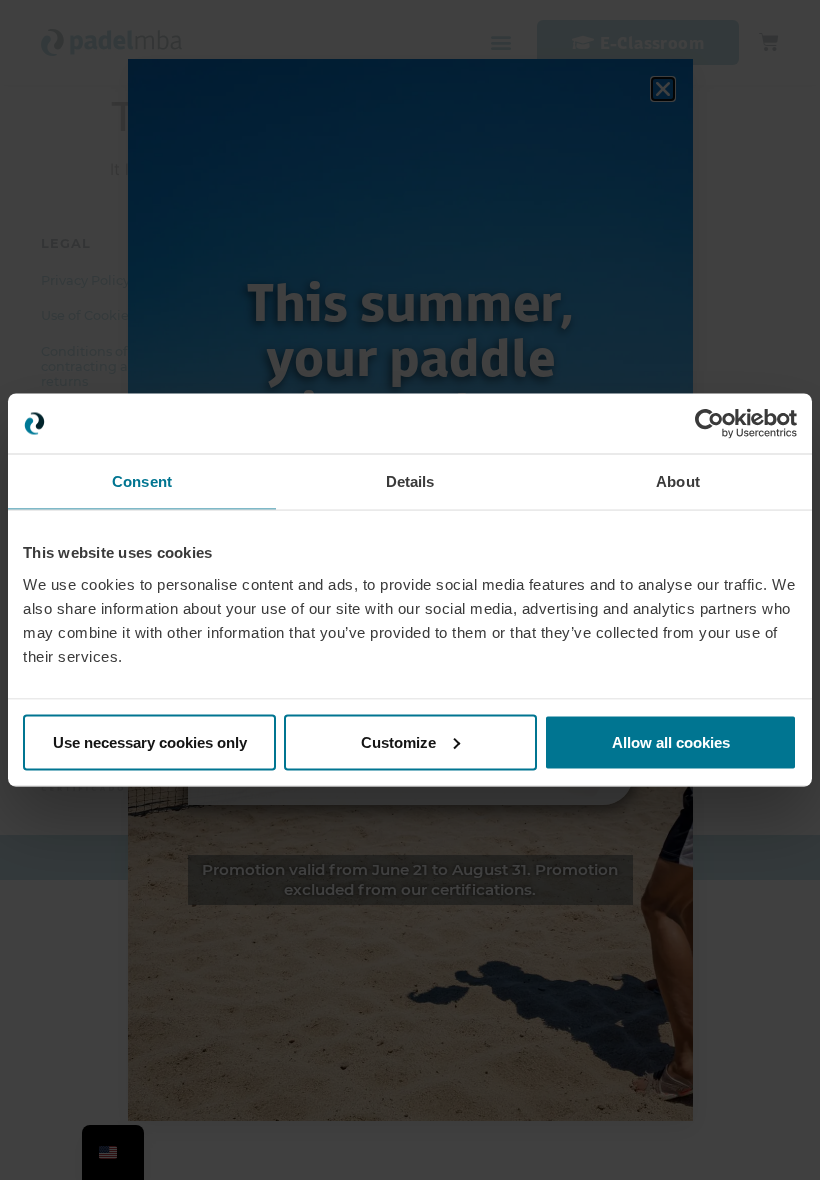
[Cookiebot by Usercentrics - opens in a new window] (709, 424)
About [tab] (678, 481)
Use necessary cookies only (150, 741)
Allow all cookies (671, 741)
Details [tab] (410, 481)
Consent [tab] (142, 481)
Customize (398, 741)
